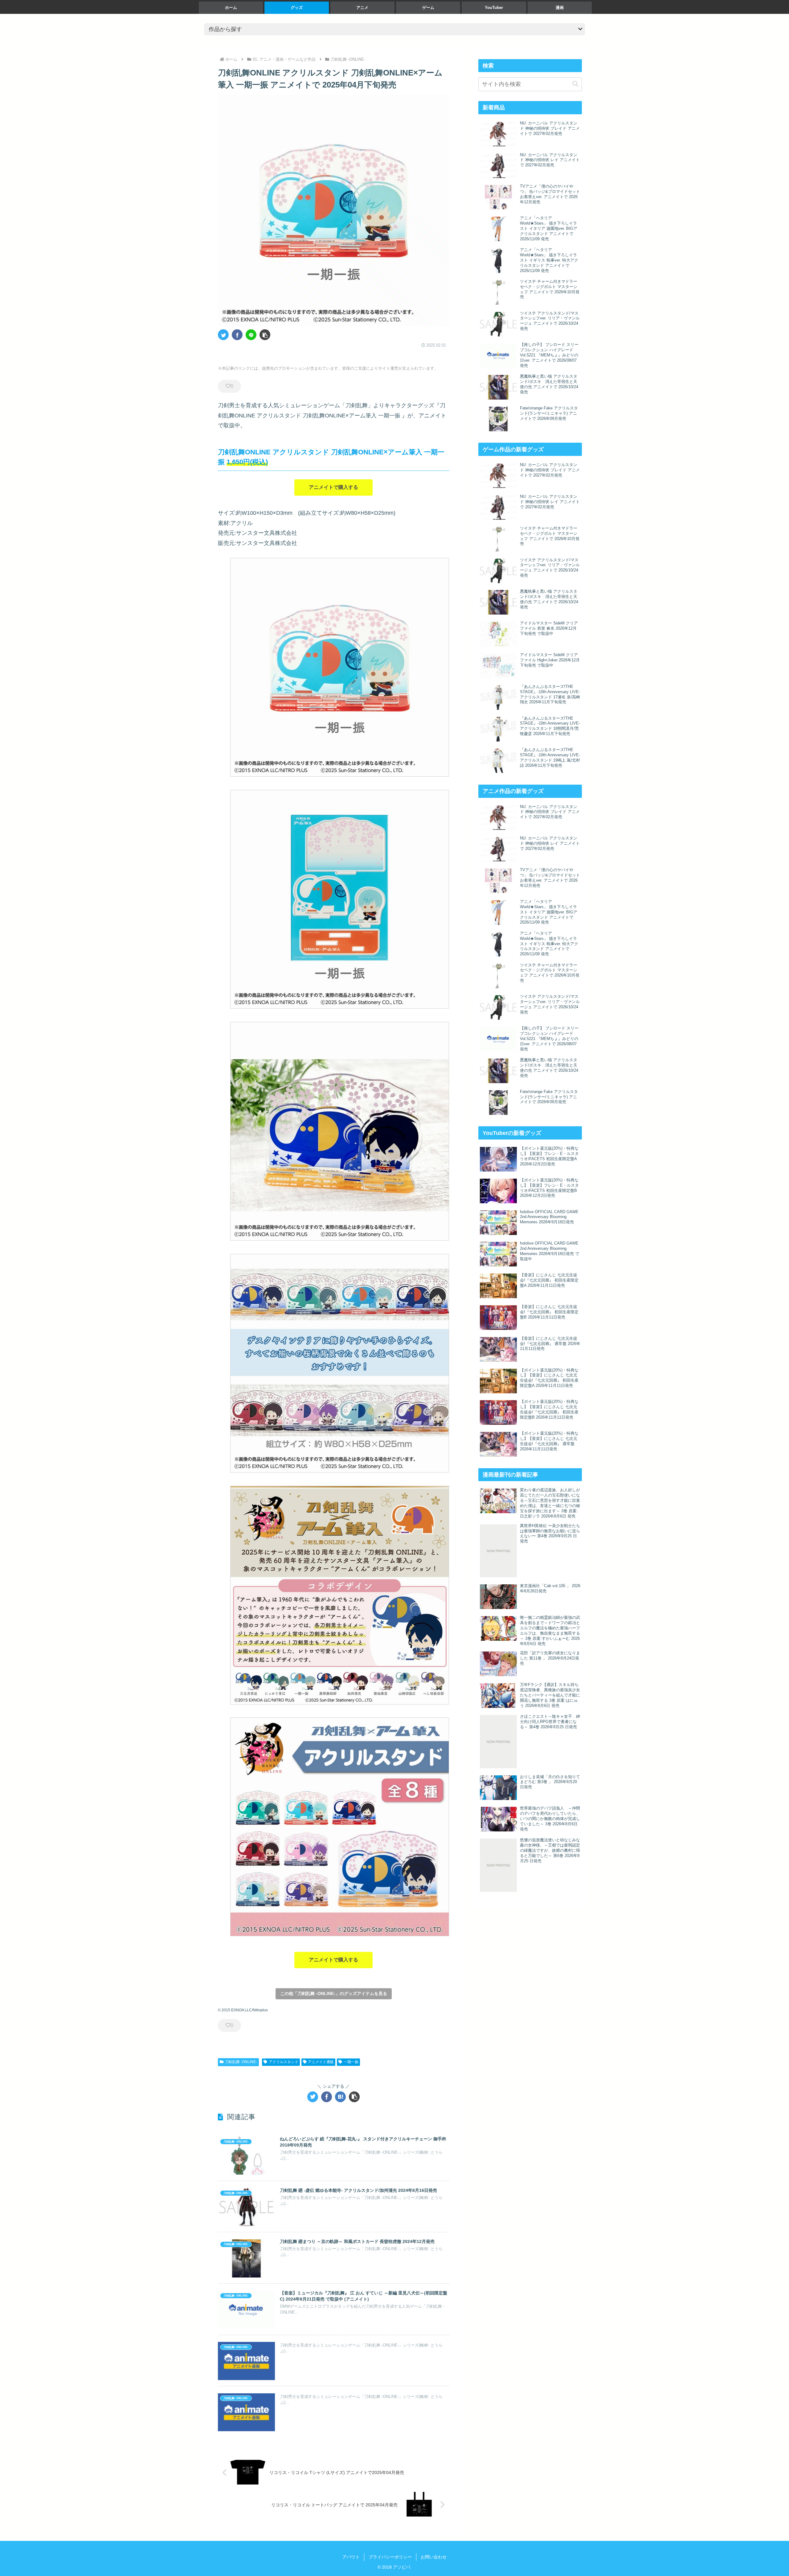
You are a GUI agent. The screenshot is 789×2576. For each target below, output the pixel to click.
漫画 (560, 8)
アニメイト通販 (321, 2062)
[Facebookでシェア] (237, 335)
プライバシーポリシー (390, 2557)
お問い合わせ (434, 2557)
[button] (265, 335)
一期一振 (351, 2062)
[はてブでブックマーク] (340, 2097)
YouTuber (494, 8)
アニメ (362, 8)
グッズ (297, 8)
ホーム (231, 8)
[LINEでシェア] (251, 335)
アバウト (351, 2557)
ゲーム (428, 8)
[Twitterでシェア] (223, 335)
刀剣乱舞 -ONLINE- (241, 2062)
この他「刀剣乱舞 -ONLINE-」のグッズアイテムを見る (334, 1993)
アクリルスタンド (284, 2062)
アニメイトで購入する (333, 487)
